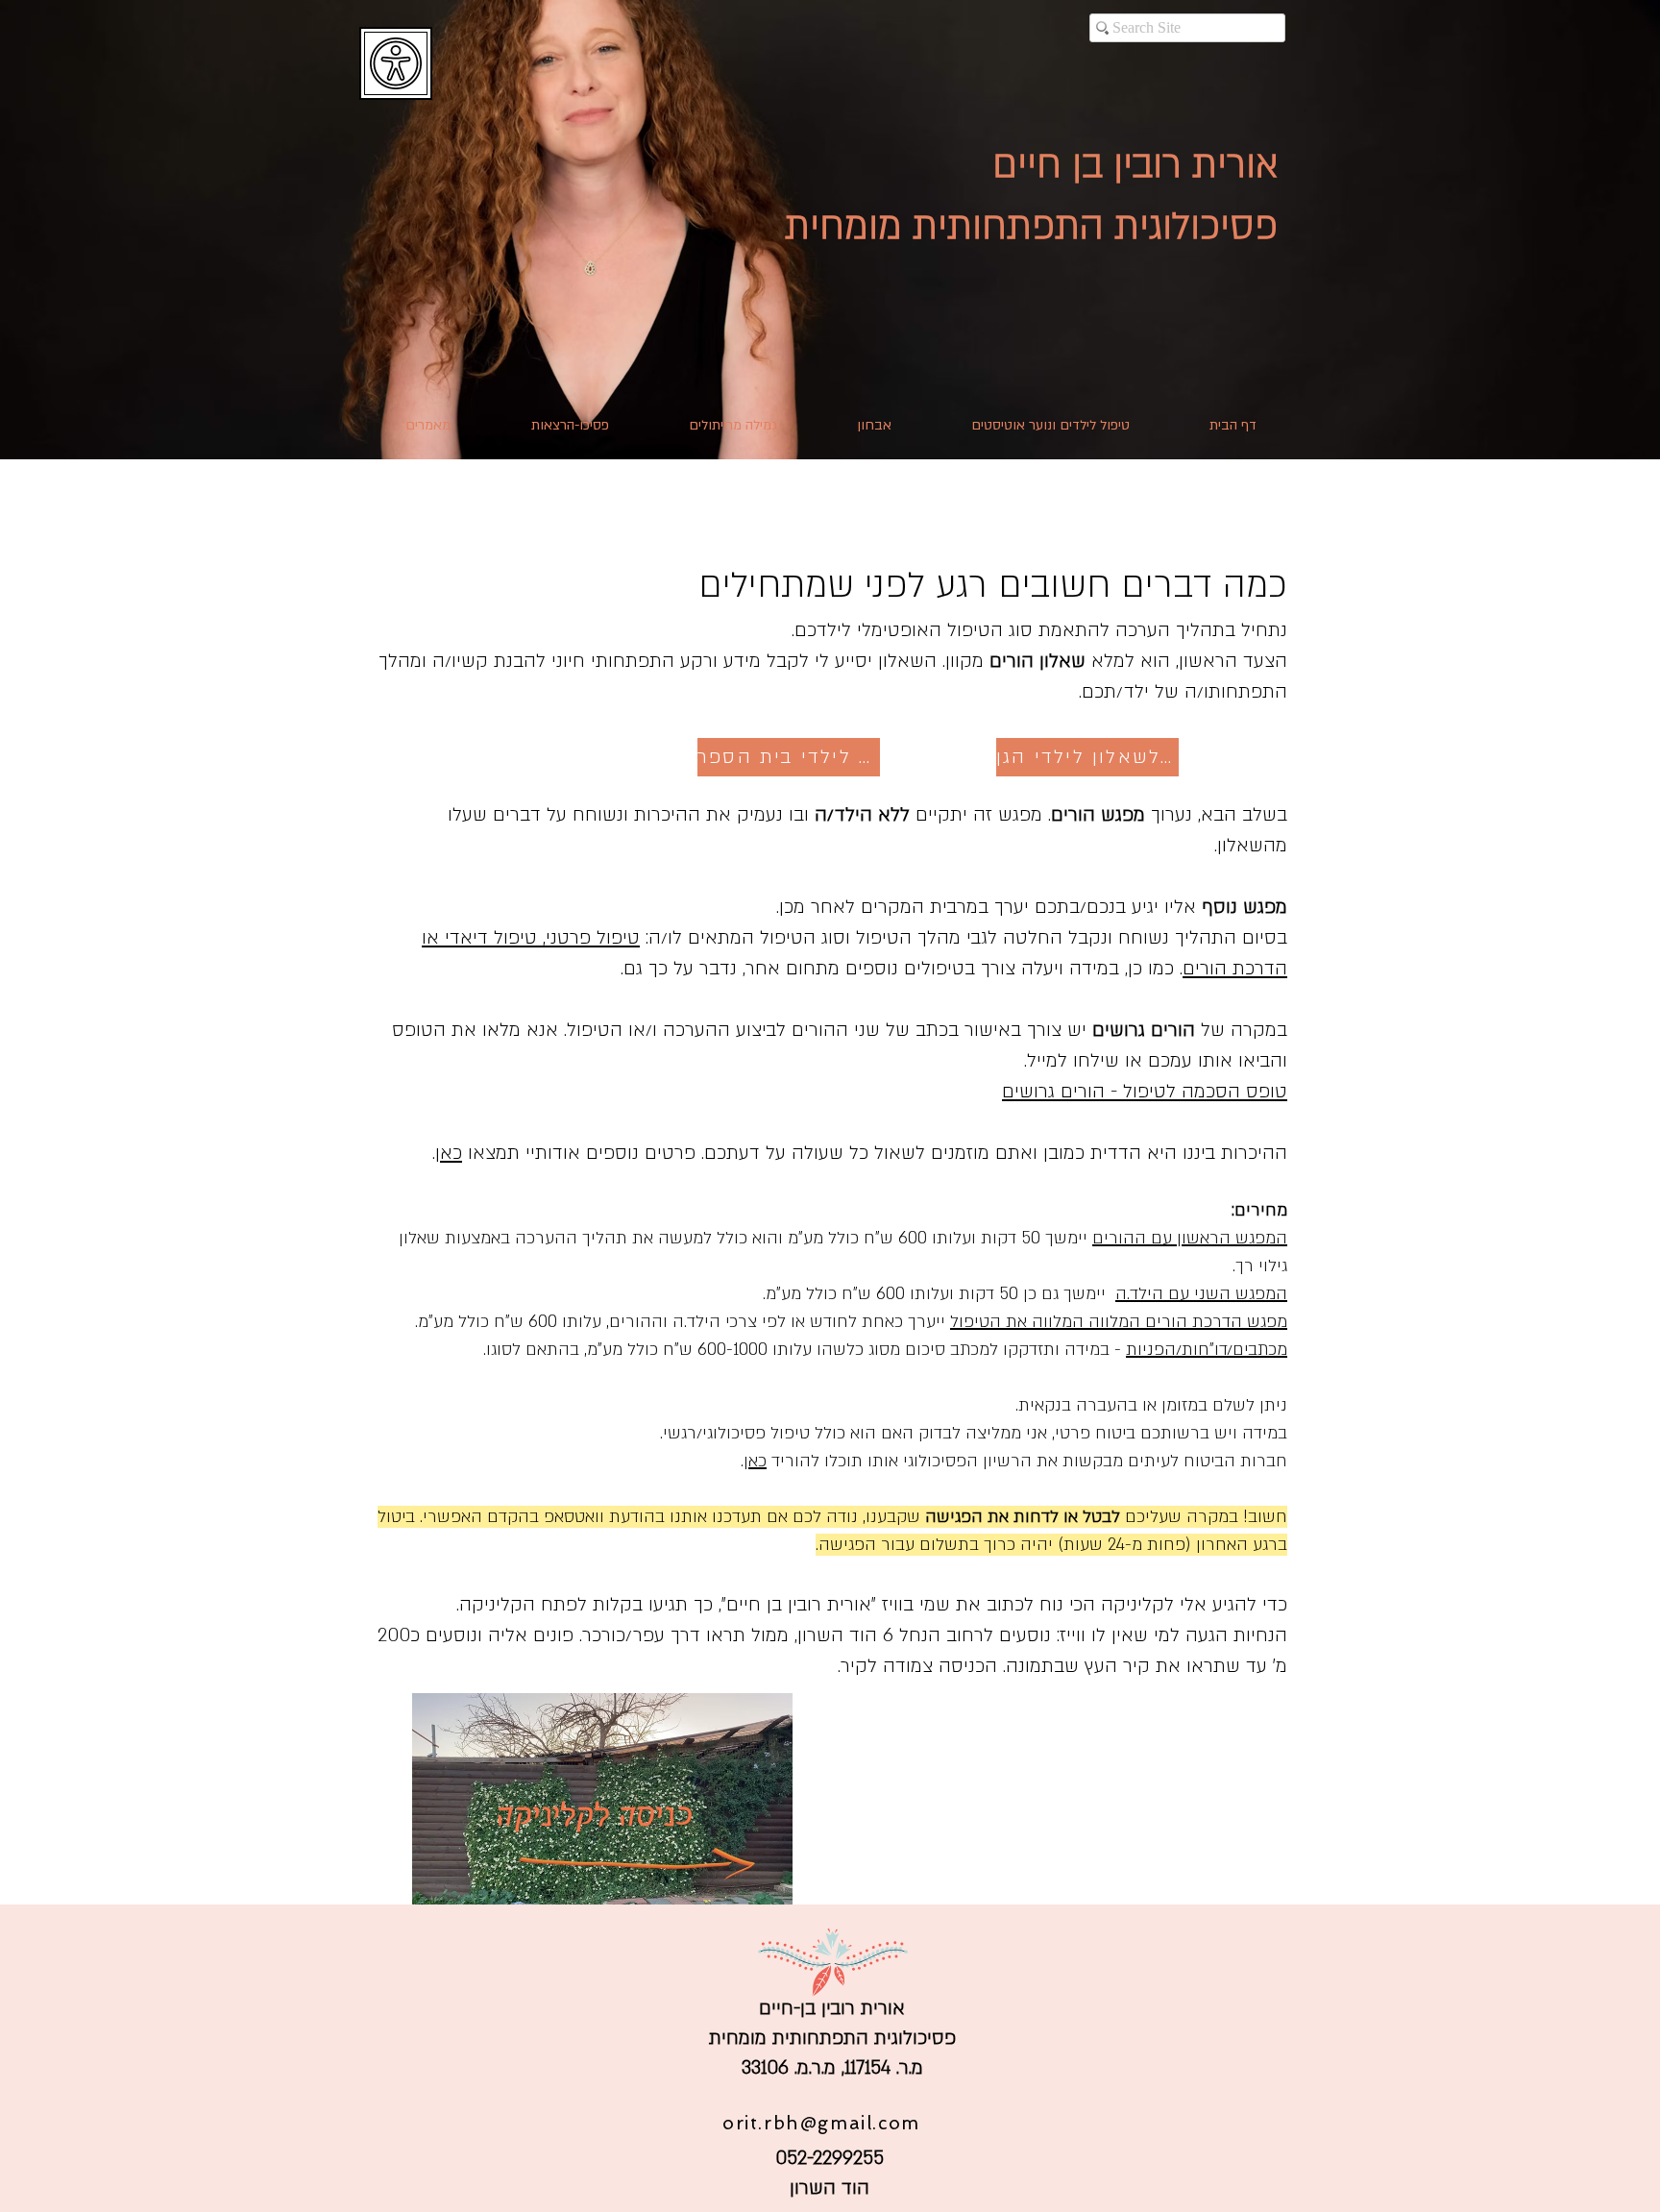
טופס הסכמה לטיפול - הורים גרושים (1145, 1092)
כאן (449, 1153)
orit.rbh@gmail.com (821, 2123)
